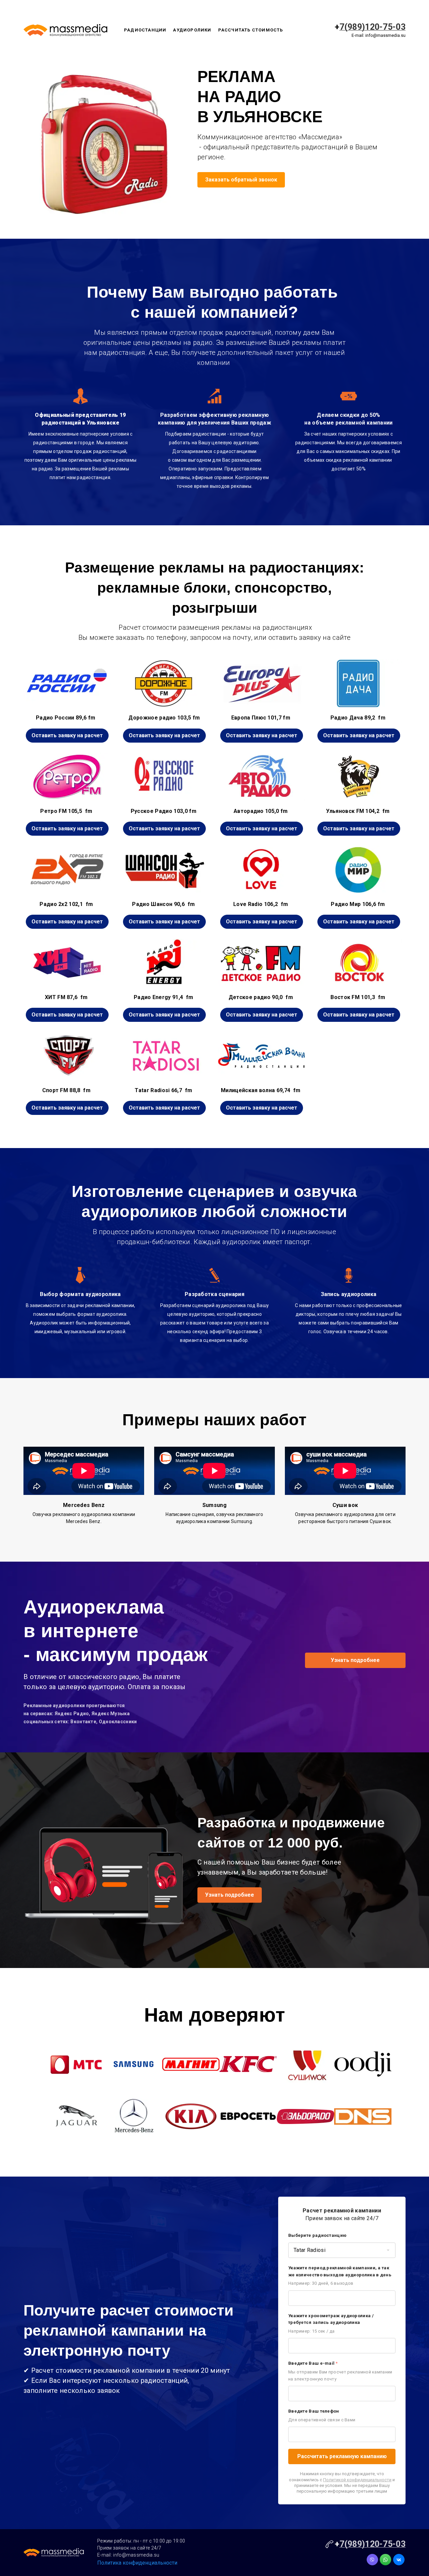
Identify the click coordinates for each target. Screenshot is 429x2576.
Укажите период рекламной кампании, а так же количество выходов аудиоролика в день (340, 2271)
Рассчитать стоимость (251, 30)
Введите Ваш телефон (314, 2411)
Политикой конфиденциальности (357, 2480)
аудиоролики (192, 30)
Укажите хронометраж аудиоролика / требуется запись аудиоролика (331, 2319)
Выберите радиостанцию (317, 2235)
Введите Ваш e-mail (313, 2363)
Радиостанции (145, 30)
